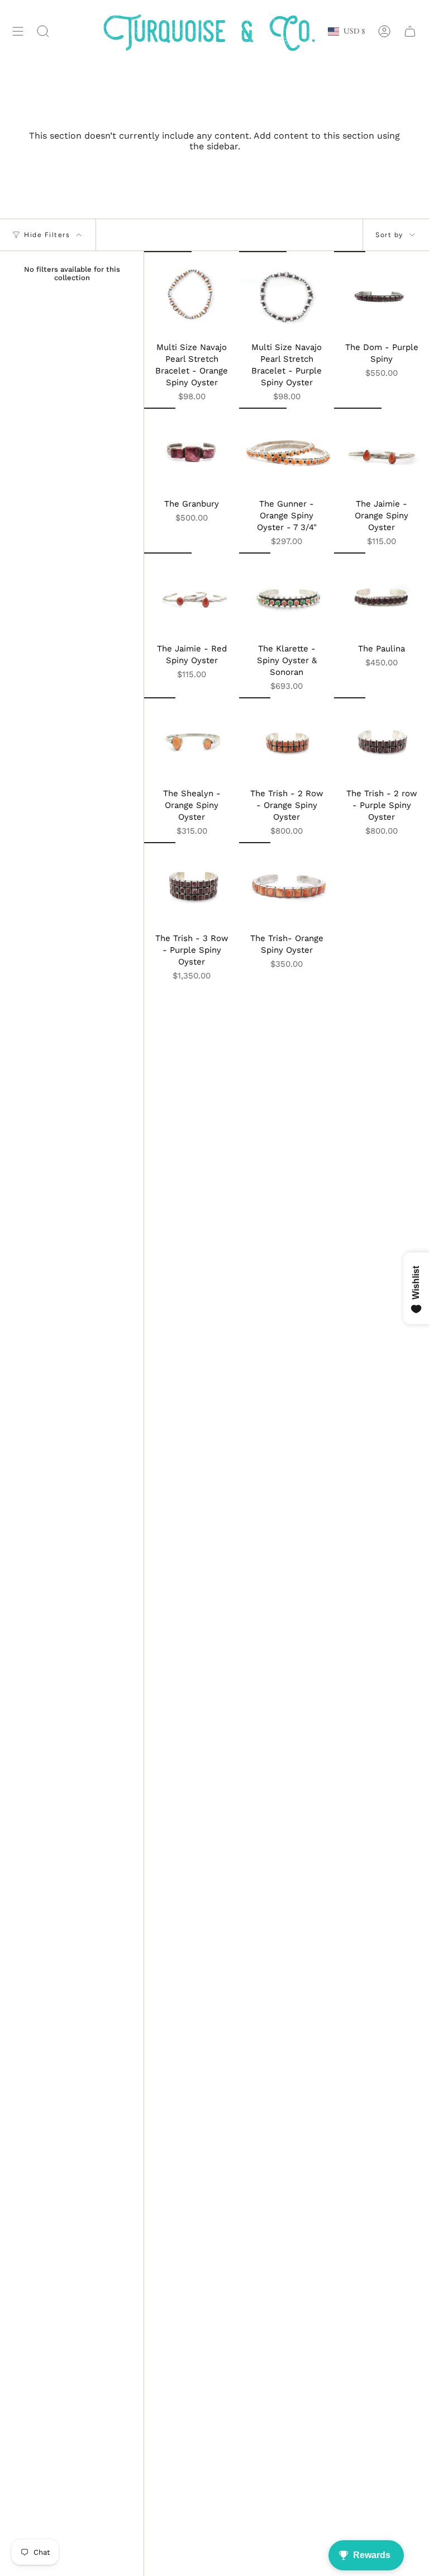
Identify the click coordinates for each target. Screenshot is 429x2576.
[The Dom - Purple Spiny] (382, 294)
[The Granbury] (192, 450)
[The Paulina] (382, 595)
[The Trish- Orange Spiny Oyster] (287, 885)
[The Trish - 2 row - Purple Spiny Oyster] (382, 740)
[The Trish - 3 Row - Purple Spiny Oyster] (192, 885)
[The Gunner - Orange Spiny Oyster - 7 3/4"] (287, 450)
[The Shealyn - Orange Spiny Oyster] (192, 740)
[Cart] (410, 32)
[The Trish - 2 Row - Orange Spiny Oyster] (287, 740)
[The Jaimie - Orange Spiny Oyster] (382, 450)
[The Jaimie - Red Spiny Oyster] (192, 595)
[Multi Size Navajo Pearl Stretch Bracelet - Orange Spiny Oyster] (192, 294)
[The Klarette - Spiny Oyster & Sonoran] (287, 595)
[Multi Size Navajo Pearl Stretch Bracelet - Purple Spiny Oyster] (287, 294)
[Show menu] (18, 32)
